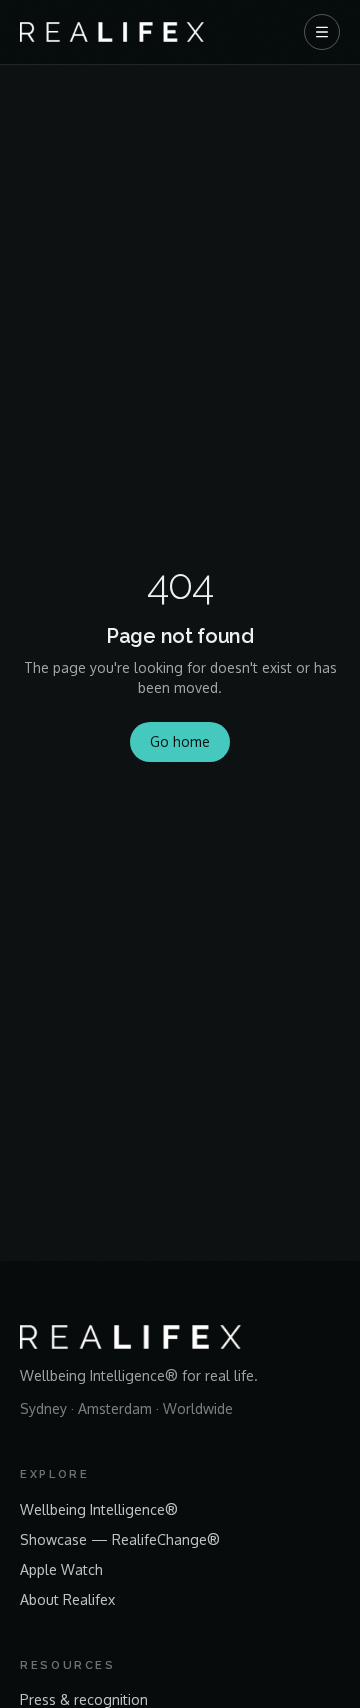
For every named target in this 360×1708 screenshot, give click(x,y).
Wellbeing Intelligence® (99, 1509)
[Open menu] (322, 32)
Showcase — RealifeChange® (120, 1539)
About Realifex (67, 1599)
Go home (180, 741)
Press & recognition (84, 1699)
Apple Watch (61, 1569)
